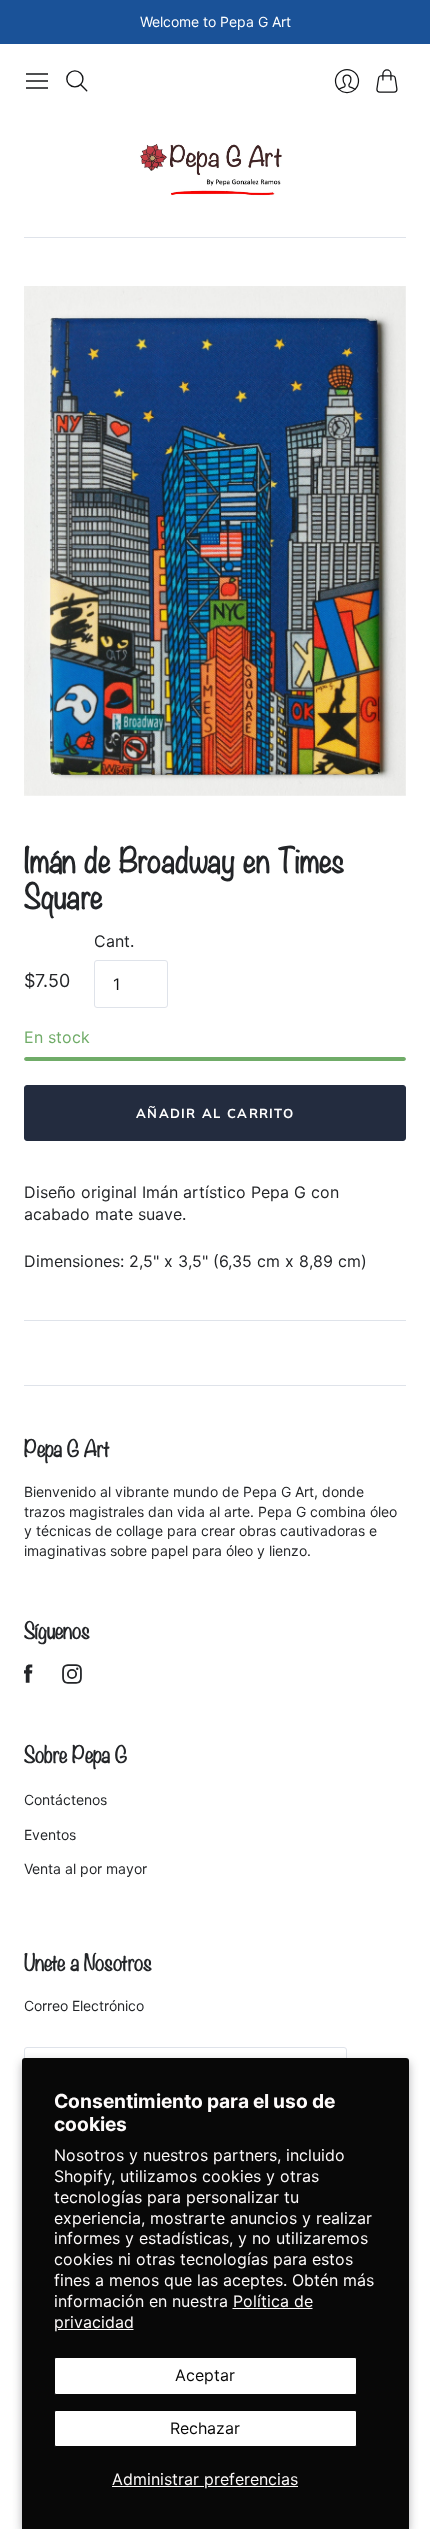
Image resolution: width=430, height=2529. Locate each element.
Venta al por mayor (85, 1868)
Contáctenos (65, 1799)
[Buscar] (77, 81)
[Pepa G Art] (215, 169)
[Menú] (37, 81)
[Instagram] (72, 1678)
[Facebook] (28, 1678)
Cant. (114, 941)
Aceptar (205, 2375)
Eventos (50, 1834)
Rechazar (205, 2428)
